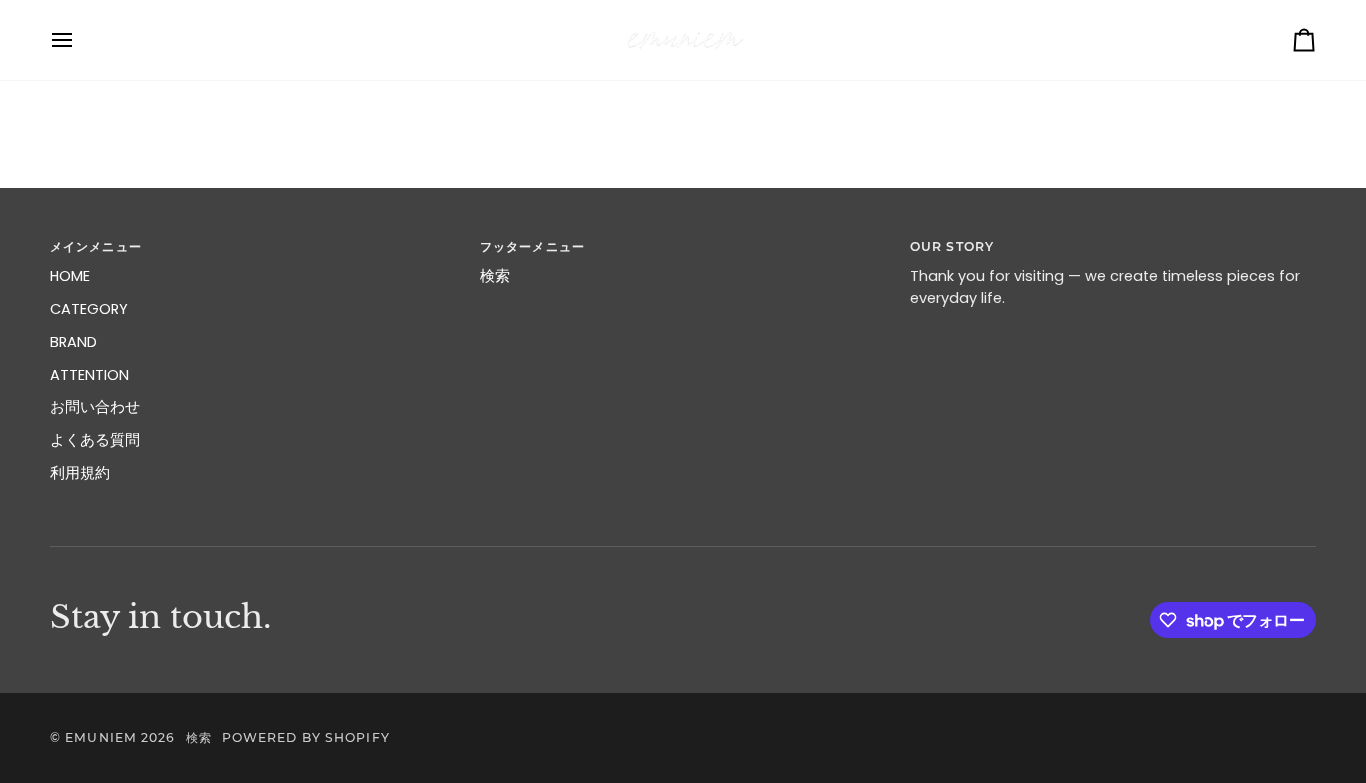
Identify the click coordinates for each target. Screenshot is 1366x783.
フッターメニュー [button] (532, 246)
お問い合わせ (95, 407)
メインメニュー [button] (96, 246)
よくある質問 (95, 440)
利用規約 (80, 473)
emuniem (101, 737)
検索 (495, 276)
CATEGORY (89, 309)
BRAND (73, 342)
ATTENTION (89, 375)
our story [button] (952, 246)
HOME (70, 276)
